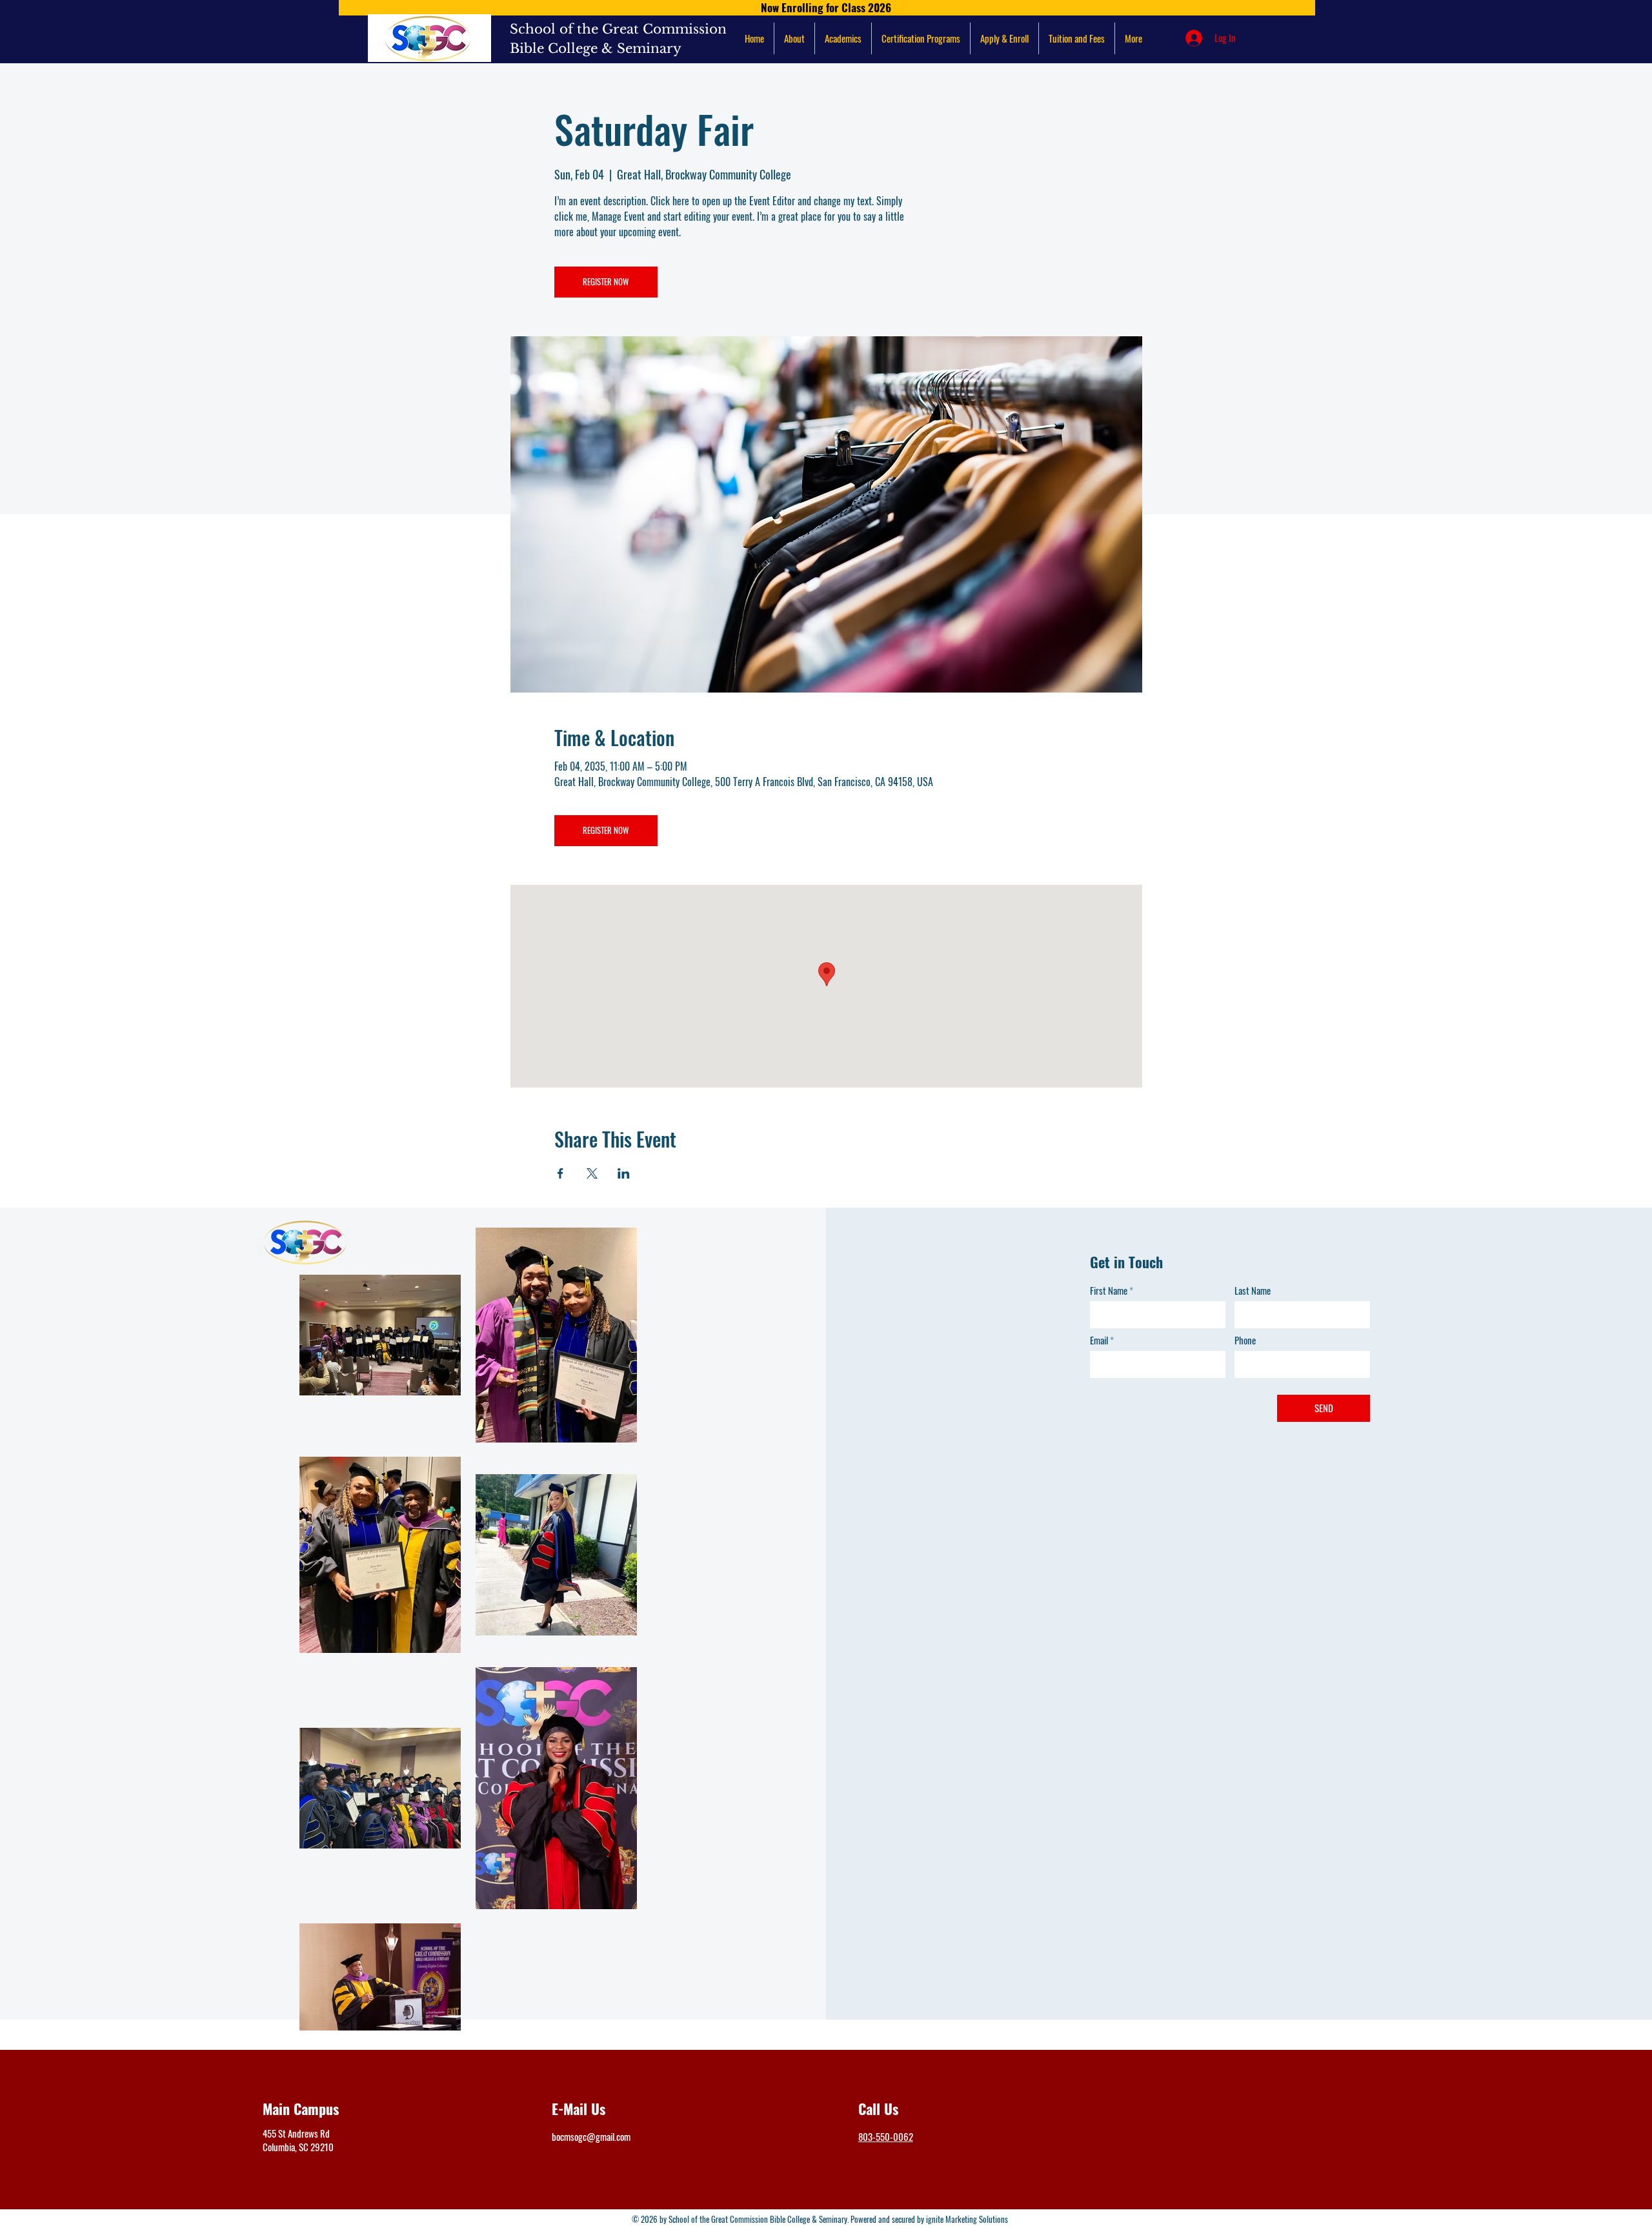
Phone (1245, 1340)
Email (1099, 1340)
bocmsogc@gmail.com (591, 2136)
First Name (1109, 1291)
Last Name (1253, 1291)
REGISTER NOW (606, 281)
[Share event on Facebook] (560, 1173)
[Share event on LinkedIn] (624, 1173)
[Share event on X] (592, 1173)
